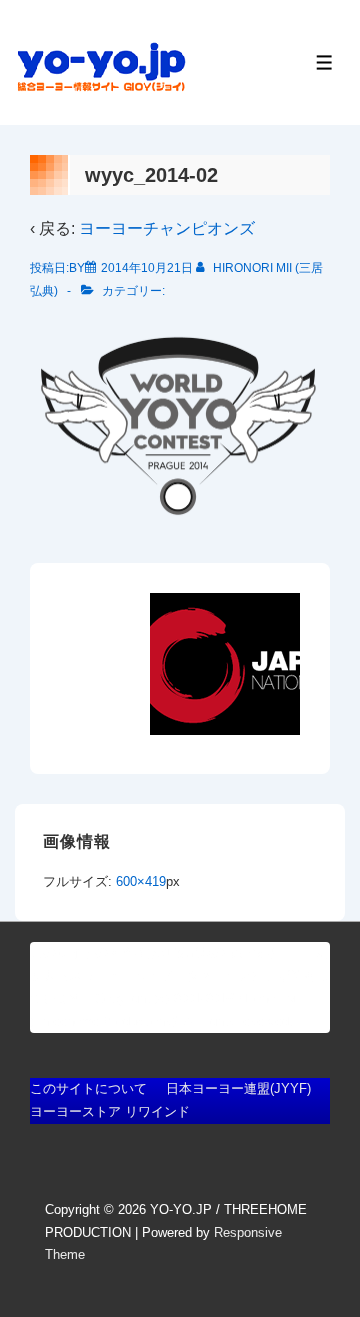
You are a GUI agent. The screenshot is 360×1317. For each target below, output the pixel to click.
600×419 (141, 881)
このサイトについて (88, 1088)
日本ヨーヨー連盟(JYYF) (238, 1088)
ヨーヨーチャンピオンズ (167, 228)
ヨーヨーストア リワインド (110, 1111)
